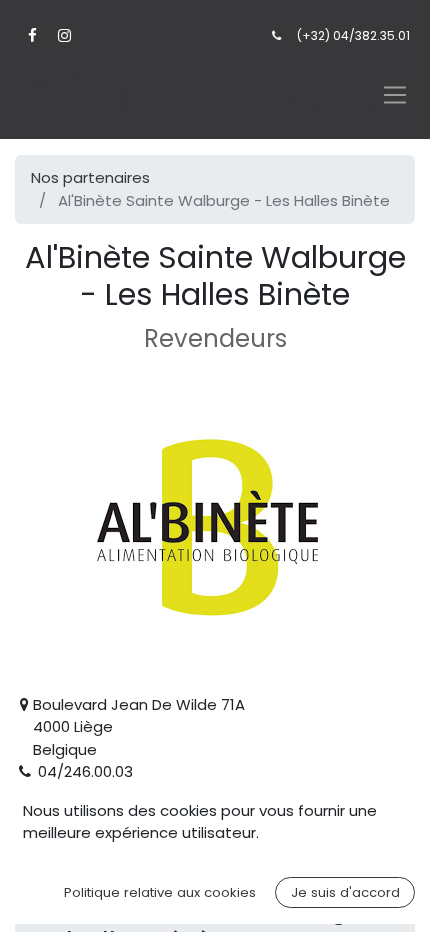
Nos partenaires (90, 177)
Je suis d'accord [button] (345, 892)
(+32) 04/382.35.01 (353, 35)
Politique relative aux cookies (160, 892)
